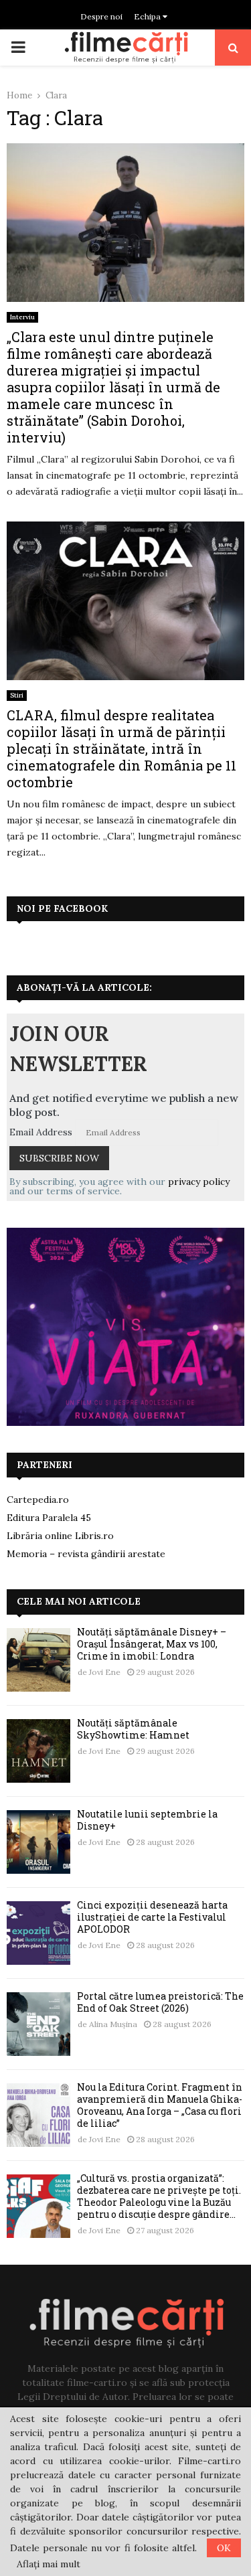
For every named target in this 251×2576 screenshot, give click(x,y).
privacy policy (199, 1182)
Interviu (22, 317)
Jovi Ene (105, 1672)
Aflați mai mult (49, 2564)
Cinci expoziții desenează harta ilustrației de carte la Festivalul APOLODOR (152, 1917)
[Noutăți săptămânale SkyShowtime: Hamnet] (38, 1751)
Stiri (17, 695)
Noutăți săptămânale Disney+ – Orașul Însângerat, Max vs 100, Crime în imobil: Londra (152, 1644)
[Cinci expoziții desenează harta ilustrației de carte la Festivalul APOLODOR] (38, 1933)
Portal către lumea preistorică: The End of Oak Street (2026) (160, 2002)
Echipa (148, 16)
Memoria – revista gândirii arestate (86, 1554)
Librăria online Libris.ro (60, 1536)
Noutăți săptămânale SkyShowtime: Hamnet (133, 1729)
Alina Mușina (113, 2024)
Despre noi (101, 16)
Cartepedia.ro (38, 1500)
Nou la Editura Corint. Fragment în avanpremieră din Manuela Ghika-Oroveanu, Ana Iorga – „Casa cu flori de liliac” (160, 2105)
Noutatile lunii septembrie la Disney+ (147, 1820)
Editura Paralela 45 (49, 1518)
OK (224, 2548)
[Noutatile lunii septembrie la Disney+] (38, 1842)
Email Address (41, 1132)
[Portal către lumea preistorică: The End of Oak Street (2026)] (38, 2024)
